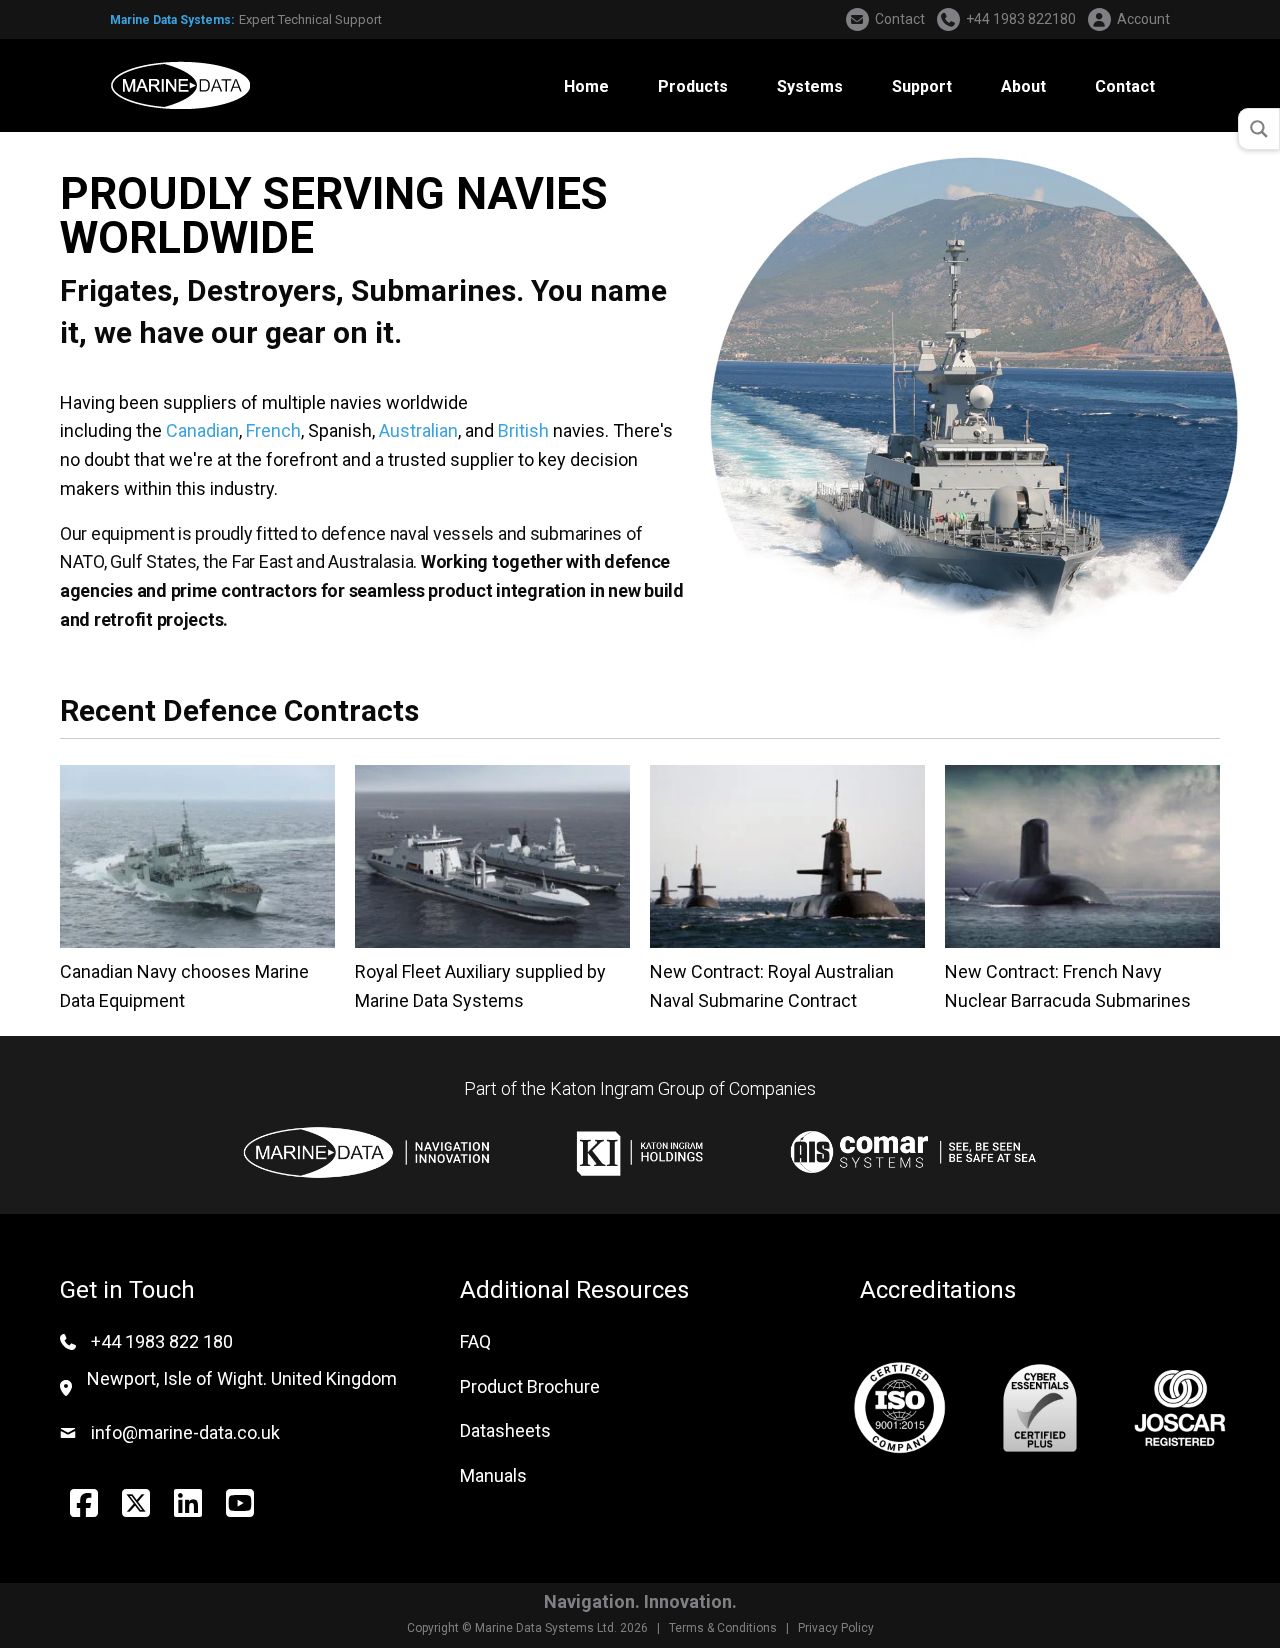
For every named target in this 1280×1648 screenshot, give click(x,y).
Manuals (493, 1475)
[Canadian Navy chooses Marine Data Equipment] (197, 854)
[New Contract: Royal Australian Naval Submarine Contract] (787, 854)
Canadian (202, 430)
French (273, 430)
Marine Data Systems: (172, 20)
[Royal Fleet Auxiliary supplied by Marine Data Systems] (492, 854)
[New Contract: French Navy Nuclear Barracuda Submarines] (1082, 854)
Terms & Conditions (723, 1628)
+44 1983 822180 (1021, 19)
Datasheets (505, 1430)
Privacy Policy (836, 1628)
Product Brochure (530, 1386)
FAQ (475, 1341)
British (523, 430)
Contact (900, 19)
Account (1143, 19)
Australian (418, 430)
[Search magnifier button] (1259, 129)
